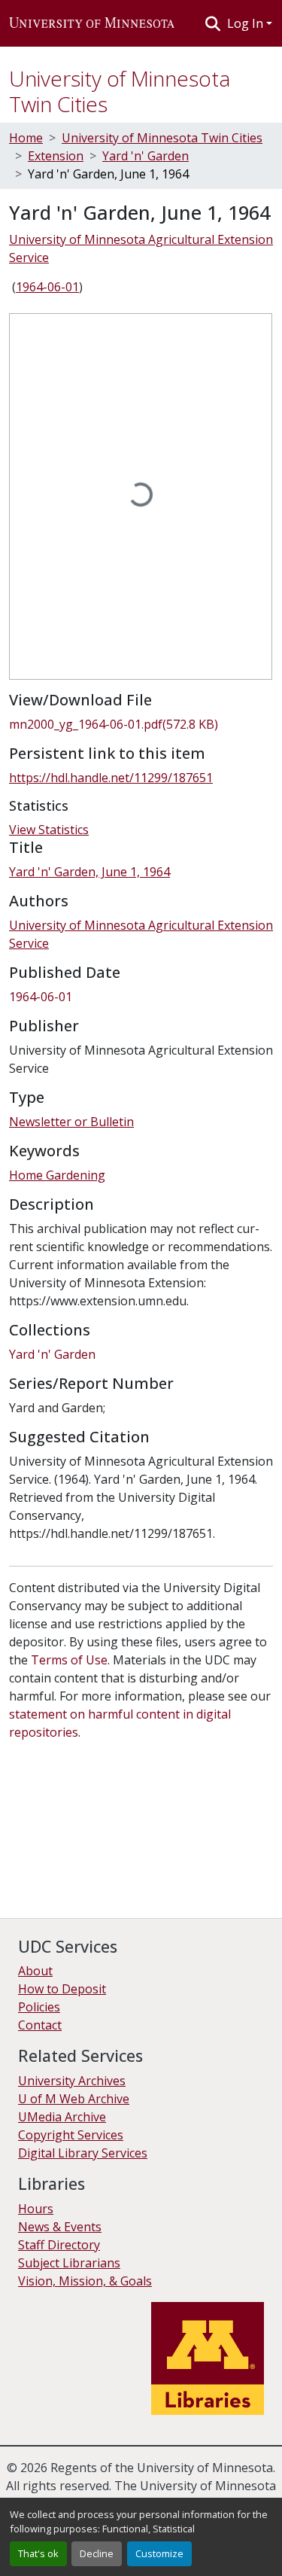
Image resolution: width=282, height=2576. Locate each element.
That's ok (38, 2553)
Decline (97, 2553)
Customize (159, 2553)
